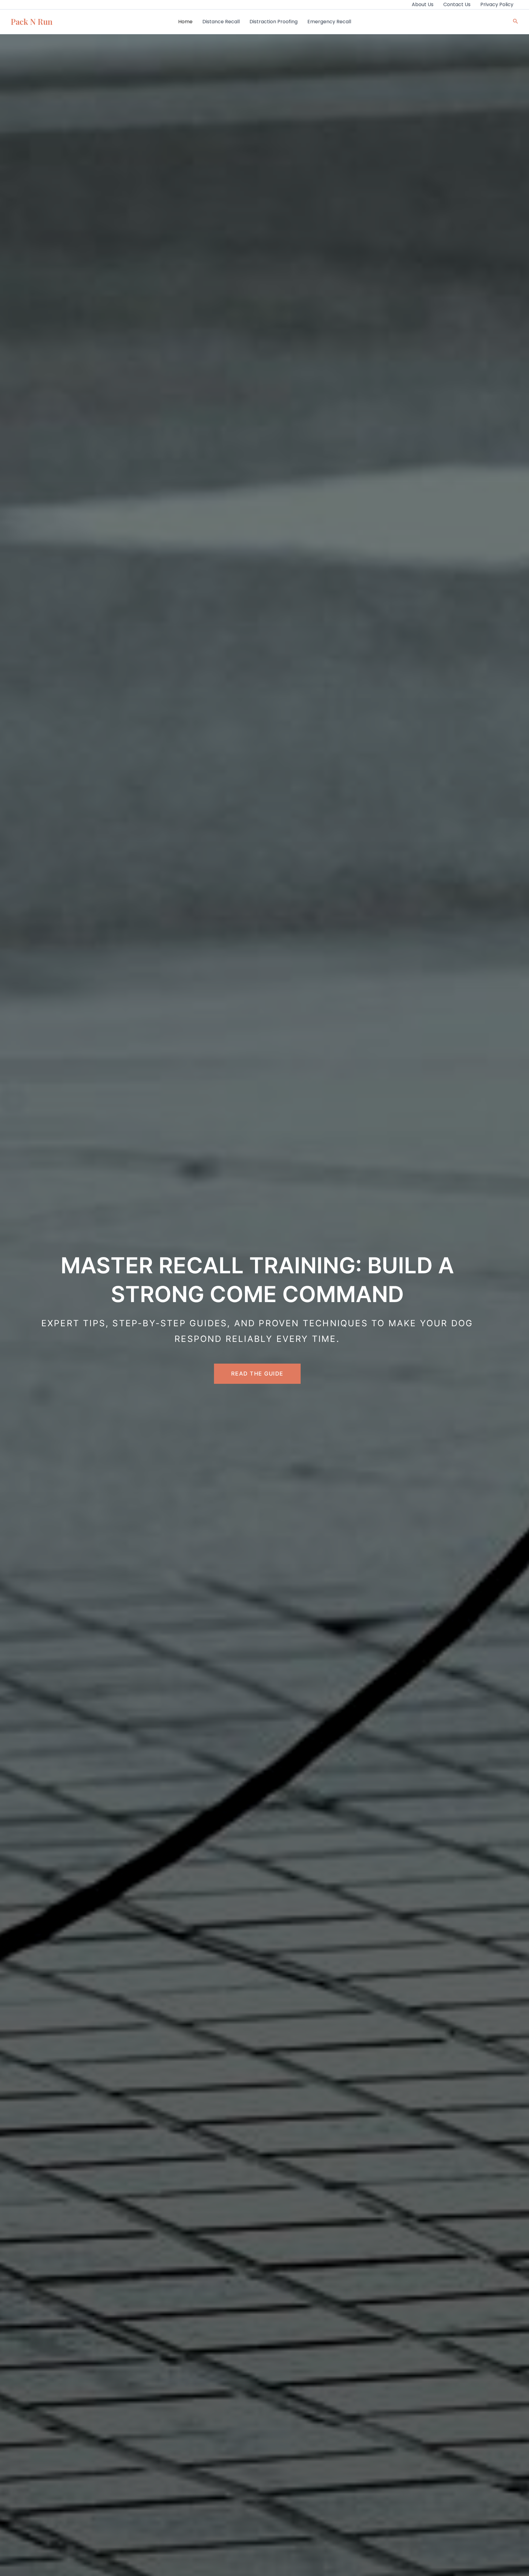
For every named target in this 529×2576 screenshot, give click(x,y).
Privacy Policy (497, 4)
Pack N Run (32, 22)
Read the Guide (257, 1374)
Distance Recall (221, 22)
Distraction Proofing (274, 22)
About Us (423, 4)
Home (185, 22)
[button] (516, 22)
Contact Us (457, 4)
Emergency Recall (329, 22)
